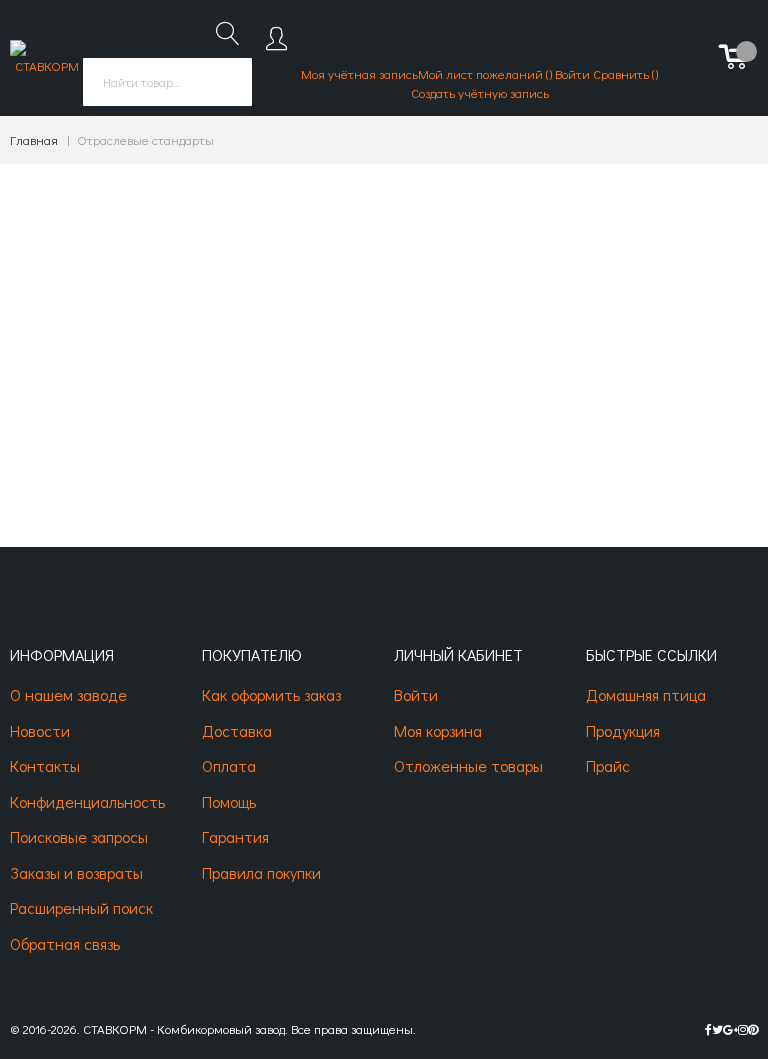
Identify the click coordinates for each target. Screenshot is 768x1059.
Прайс (608, 765)
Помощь (229, 801)
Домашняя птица (646, 694)
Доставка (237, 730)
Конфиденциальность (87, 801)
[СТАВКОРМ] (46, 58)
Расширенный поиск (81, 907)
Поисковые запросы (79, 836)
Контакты (45, 765)
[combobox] (167, 82)
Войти (572, 73)
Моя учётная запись (359, 73)
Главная (34, 139)
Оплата (229, 765)
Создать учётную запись (480, 92)
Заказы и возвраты (76, 872)
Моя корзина (438, 730)
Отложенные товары (468, 765)
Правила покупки (261, 872)
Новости (40, 730)
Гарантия (235, 836)
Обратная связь (65, 943)
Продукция (623, 730)
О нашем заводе (68, 694)
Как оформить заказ (271, 694)
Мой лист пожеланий (482, 73)
